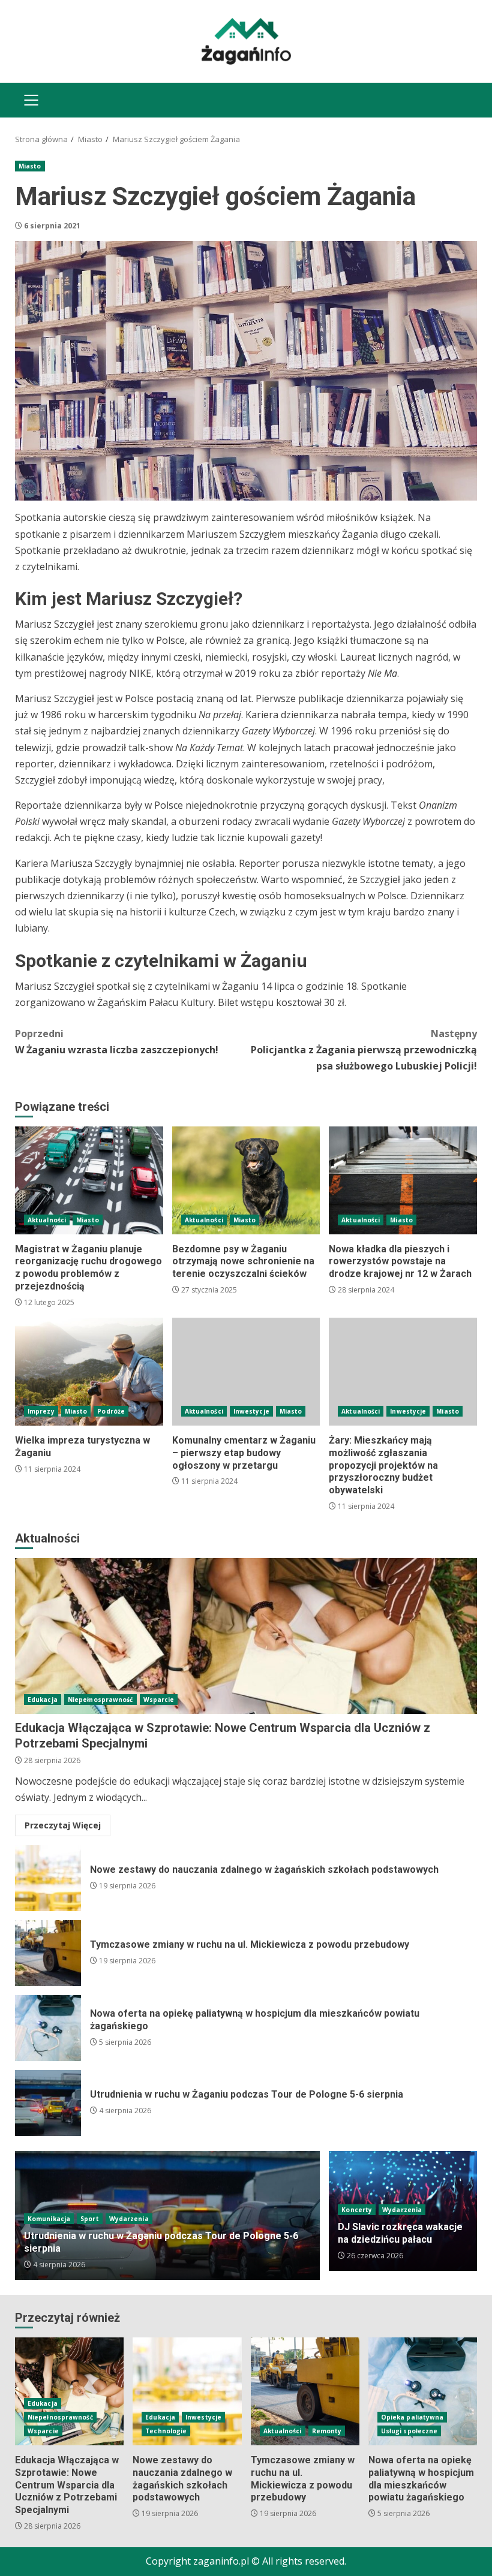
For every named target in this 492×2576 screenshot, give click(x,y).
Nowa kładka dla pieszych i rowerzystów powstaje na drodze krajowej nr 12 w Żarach (403, 1180)
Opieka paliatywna (412, 2417)
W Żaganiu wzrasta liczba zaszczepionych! (117, 1042)
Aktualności (47, 1220)
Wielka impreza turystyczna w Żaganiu (89, 1372)
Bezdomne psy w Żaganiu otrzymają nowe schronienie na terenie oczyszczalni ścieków (246, 1180)
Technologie (166, 2431)
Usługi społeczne (409, 2431)
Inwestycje (251, 1411)
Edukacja (43, 1700)
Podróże (111, 1411)
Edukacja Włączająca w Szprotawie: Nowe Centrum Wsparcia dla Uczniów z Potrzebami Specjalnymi (246, 1636)
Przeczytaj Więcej (63, 1825)
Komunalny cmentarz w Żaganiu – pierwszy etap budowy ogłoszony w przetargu (246, 1372)
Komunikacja (49, 2219)
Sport (90, 2219)
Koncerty (357, 2210)
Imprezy (41, 1411)
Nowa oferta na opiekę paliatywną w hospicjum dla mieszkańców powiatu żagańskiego (48, 2028)
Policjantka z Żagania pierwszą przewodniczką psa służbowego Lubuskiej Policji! (364, 1050)
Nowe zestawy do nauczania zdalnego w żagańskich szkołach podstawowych (48, 1878)
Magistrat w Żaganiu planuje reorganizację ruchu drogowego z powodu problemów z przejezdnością (89, 1180)
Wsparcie (159, 1700)
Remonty (327, 2431)
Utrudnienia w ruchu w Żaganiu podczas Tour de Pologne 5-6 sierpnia (48, 2103)
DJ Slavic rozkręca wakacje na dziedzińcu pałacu (400, 2233)
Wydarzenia (129, 2219)
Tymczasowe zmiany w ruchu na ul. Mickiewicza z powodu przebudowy (48, 1953)
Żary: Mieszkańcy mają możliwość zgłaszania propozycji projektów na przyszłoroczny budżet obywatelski (403, 1372)
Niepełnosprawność (100, 1700)
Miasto (30, 166)
